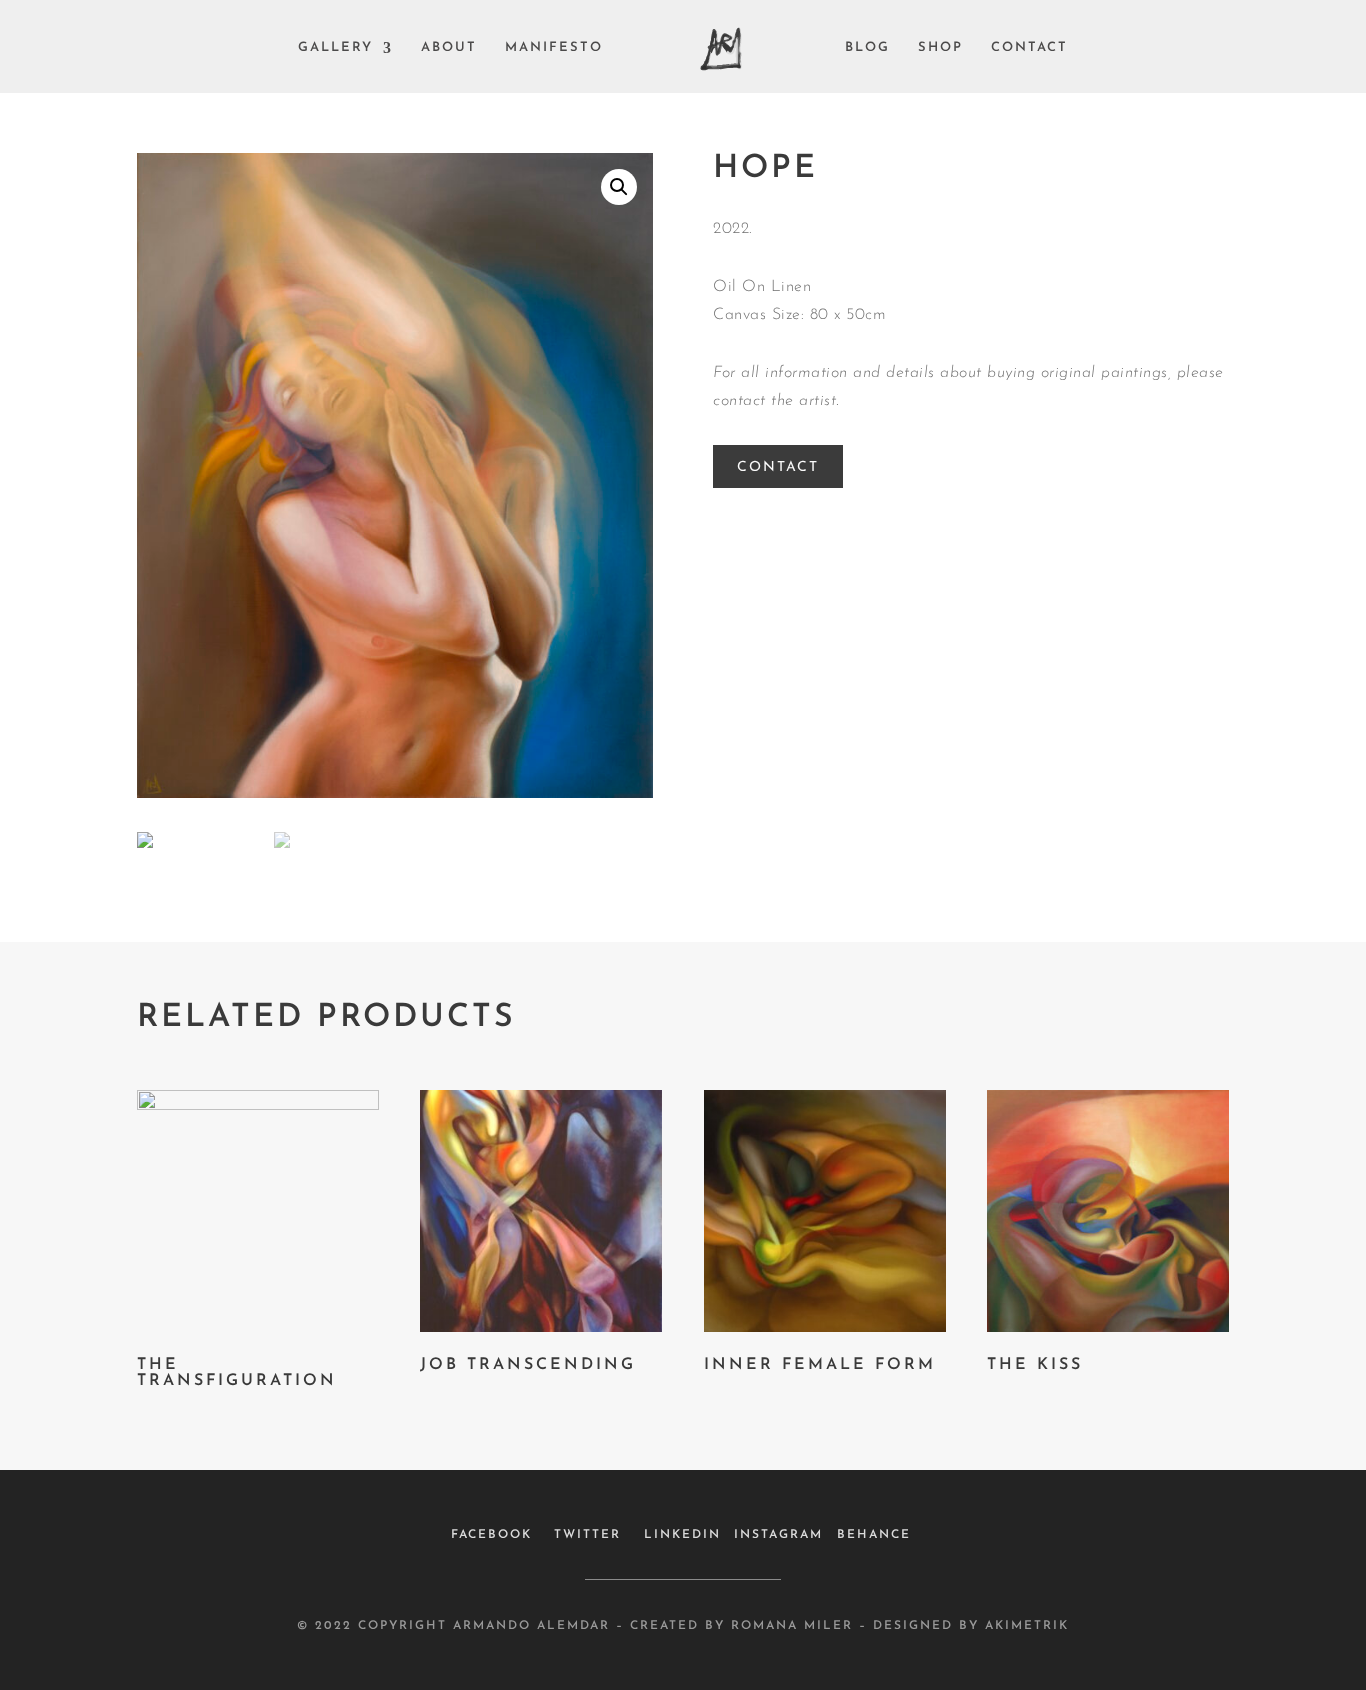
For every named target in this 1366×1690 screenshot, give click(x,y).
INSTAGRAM (778, 1535)
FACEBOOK (491, 1535)
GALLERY (335, 48)
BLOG (867, 48)
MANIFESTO (554, 48)
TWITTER (587, 1535)
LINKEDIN (682, 1535)
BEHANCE (874, 1535)
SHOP (940, 48)
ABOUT (449, 48)
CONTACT (1029, 48)
